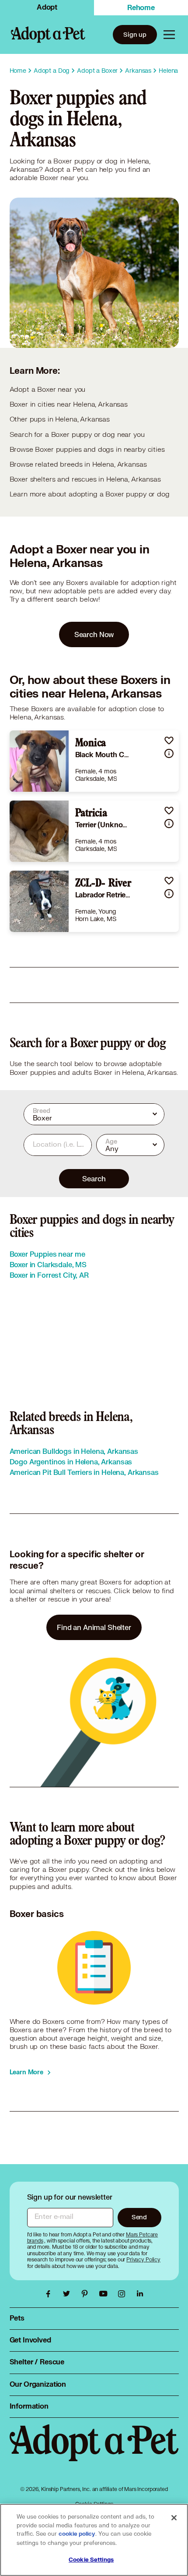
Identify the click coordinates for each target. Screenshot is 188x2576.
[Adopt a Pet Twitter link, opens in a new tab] (69, 2294)
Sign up (135, 34)
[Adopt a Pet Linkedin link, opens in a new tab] (140, 2294)
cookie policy (77, 2534)
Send (139, 2217)
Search (94, 1178)
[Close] (174, 2518)
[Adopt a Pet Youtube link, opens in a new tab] (105, 2294)
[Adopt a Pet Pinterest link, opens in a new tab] (87, 2294)
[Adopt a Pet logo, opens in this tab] (94, 2452)
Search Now (94, 634)
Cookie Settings (91, 2560)
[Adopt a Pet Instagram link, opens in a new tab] (124, 2294)
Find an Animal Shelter (94, 1627)
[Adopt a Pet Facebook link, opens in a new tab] (50, 2294)
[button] (169, 740)
